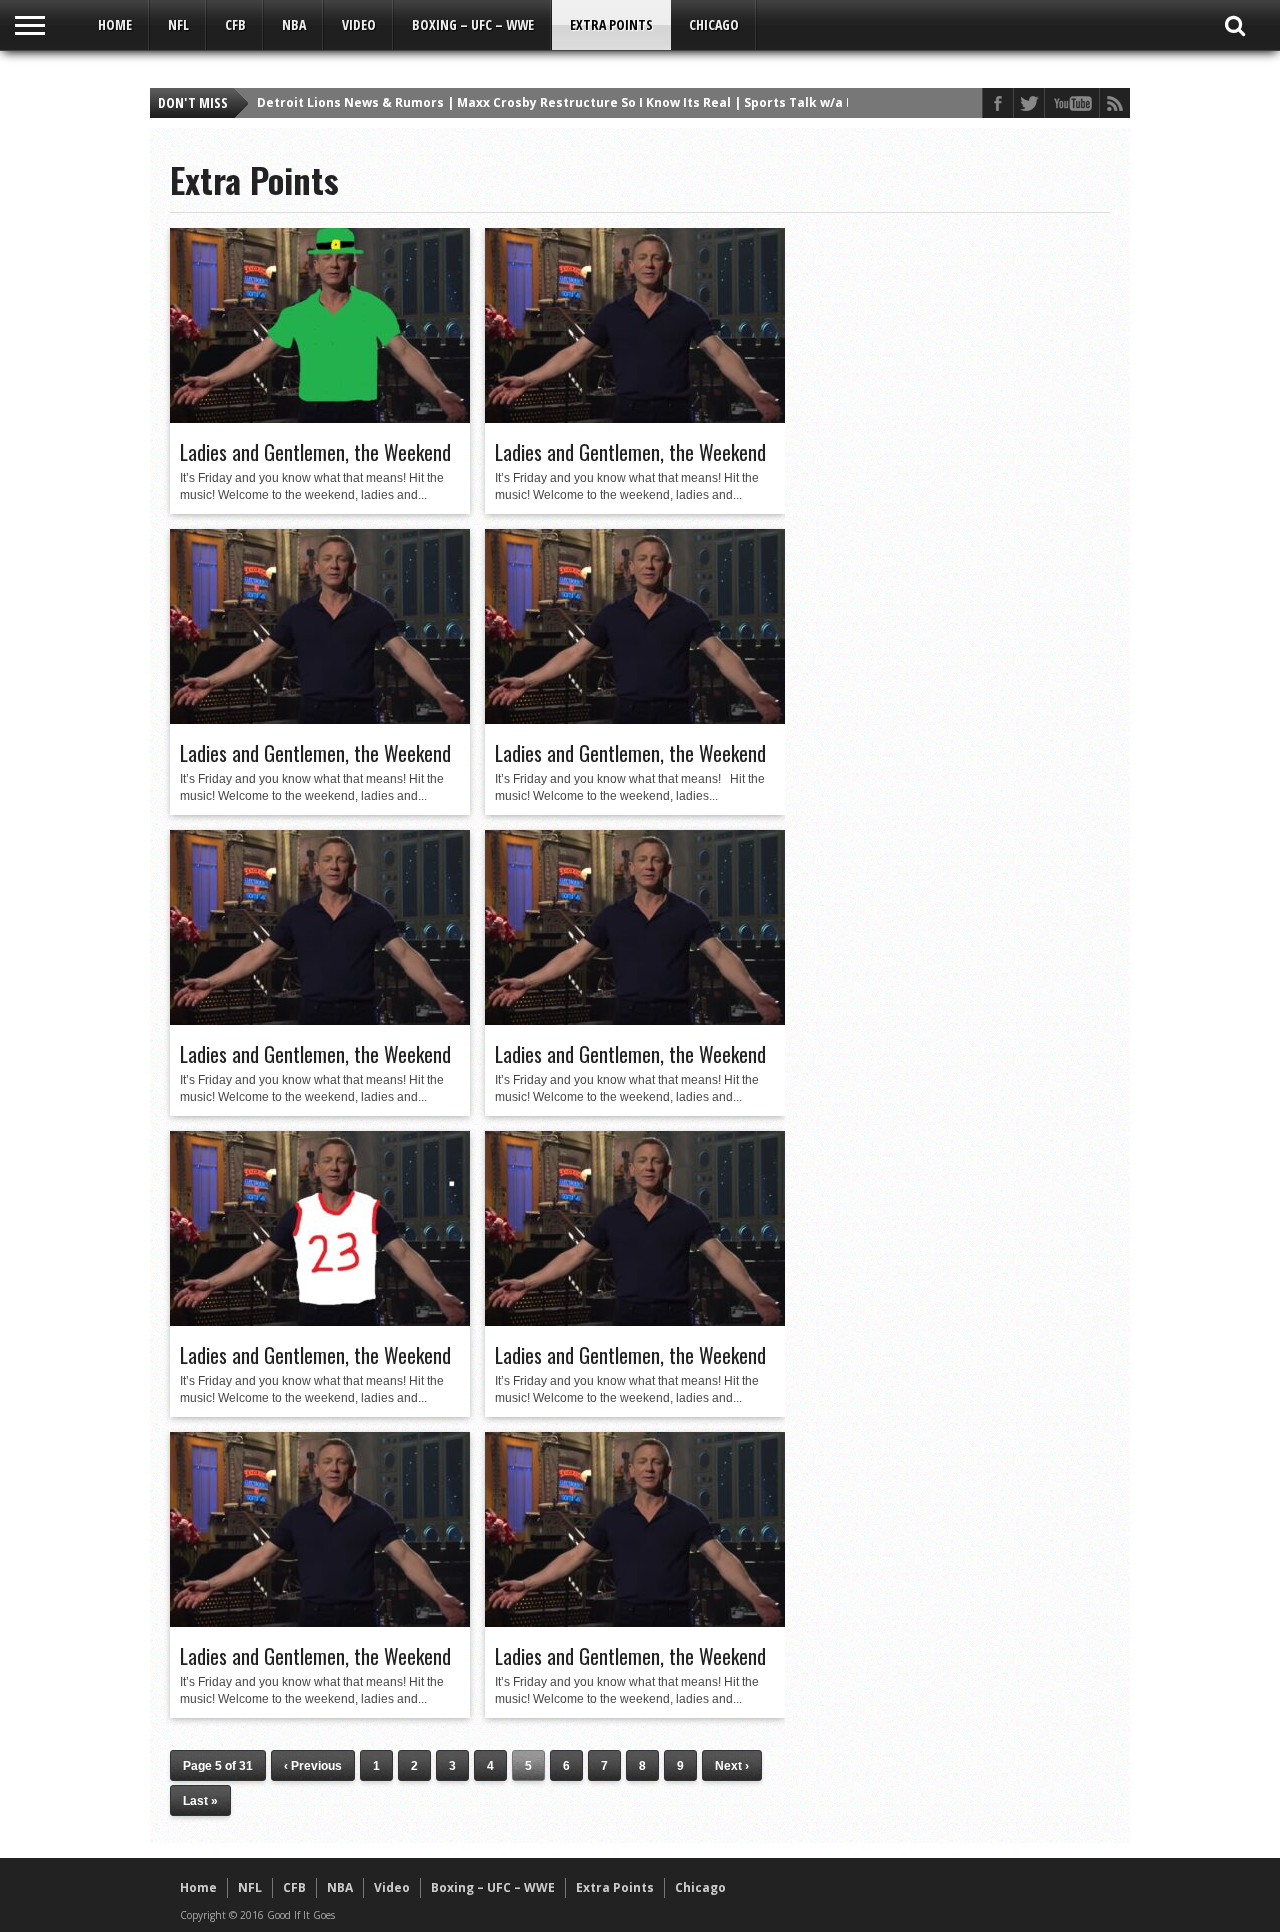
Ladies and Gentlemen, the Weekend (315, 452)
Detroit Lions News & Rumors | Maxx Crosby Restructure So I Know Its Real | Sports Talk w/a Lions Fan (581, 102)
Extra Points (611, 24)
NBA (294, 24)
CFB (235, 24)
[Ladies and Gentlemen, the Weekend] (320, 418)
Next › (732, 1766)
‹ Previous (313, 1766)
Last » (200, 1801)
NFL (178, 24)
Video (359, 24)
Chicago (714, 24)
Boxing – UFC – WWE (473, 24)
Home (115, 24)
